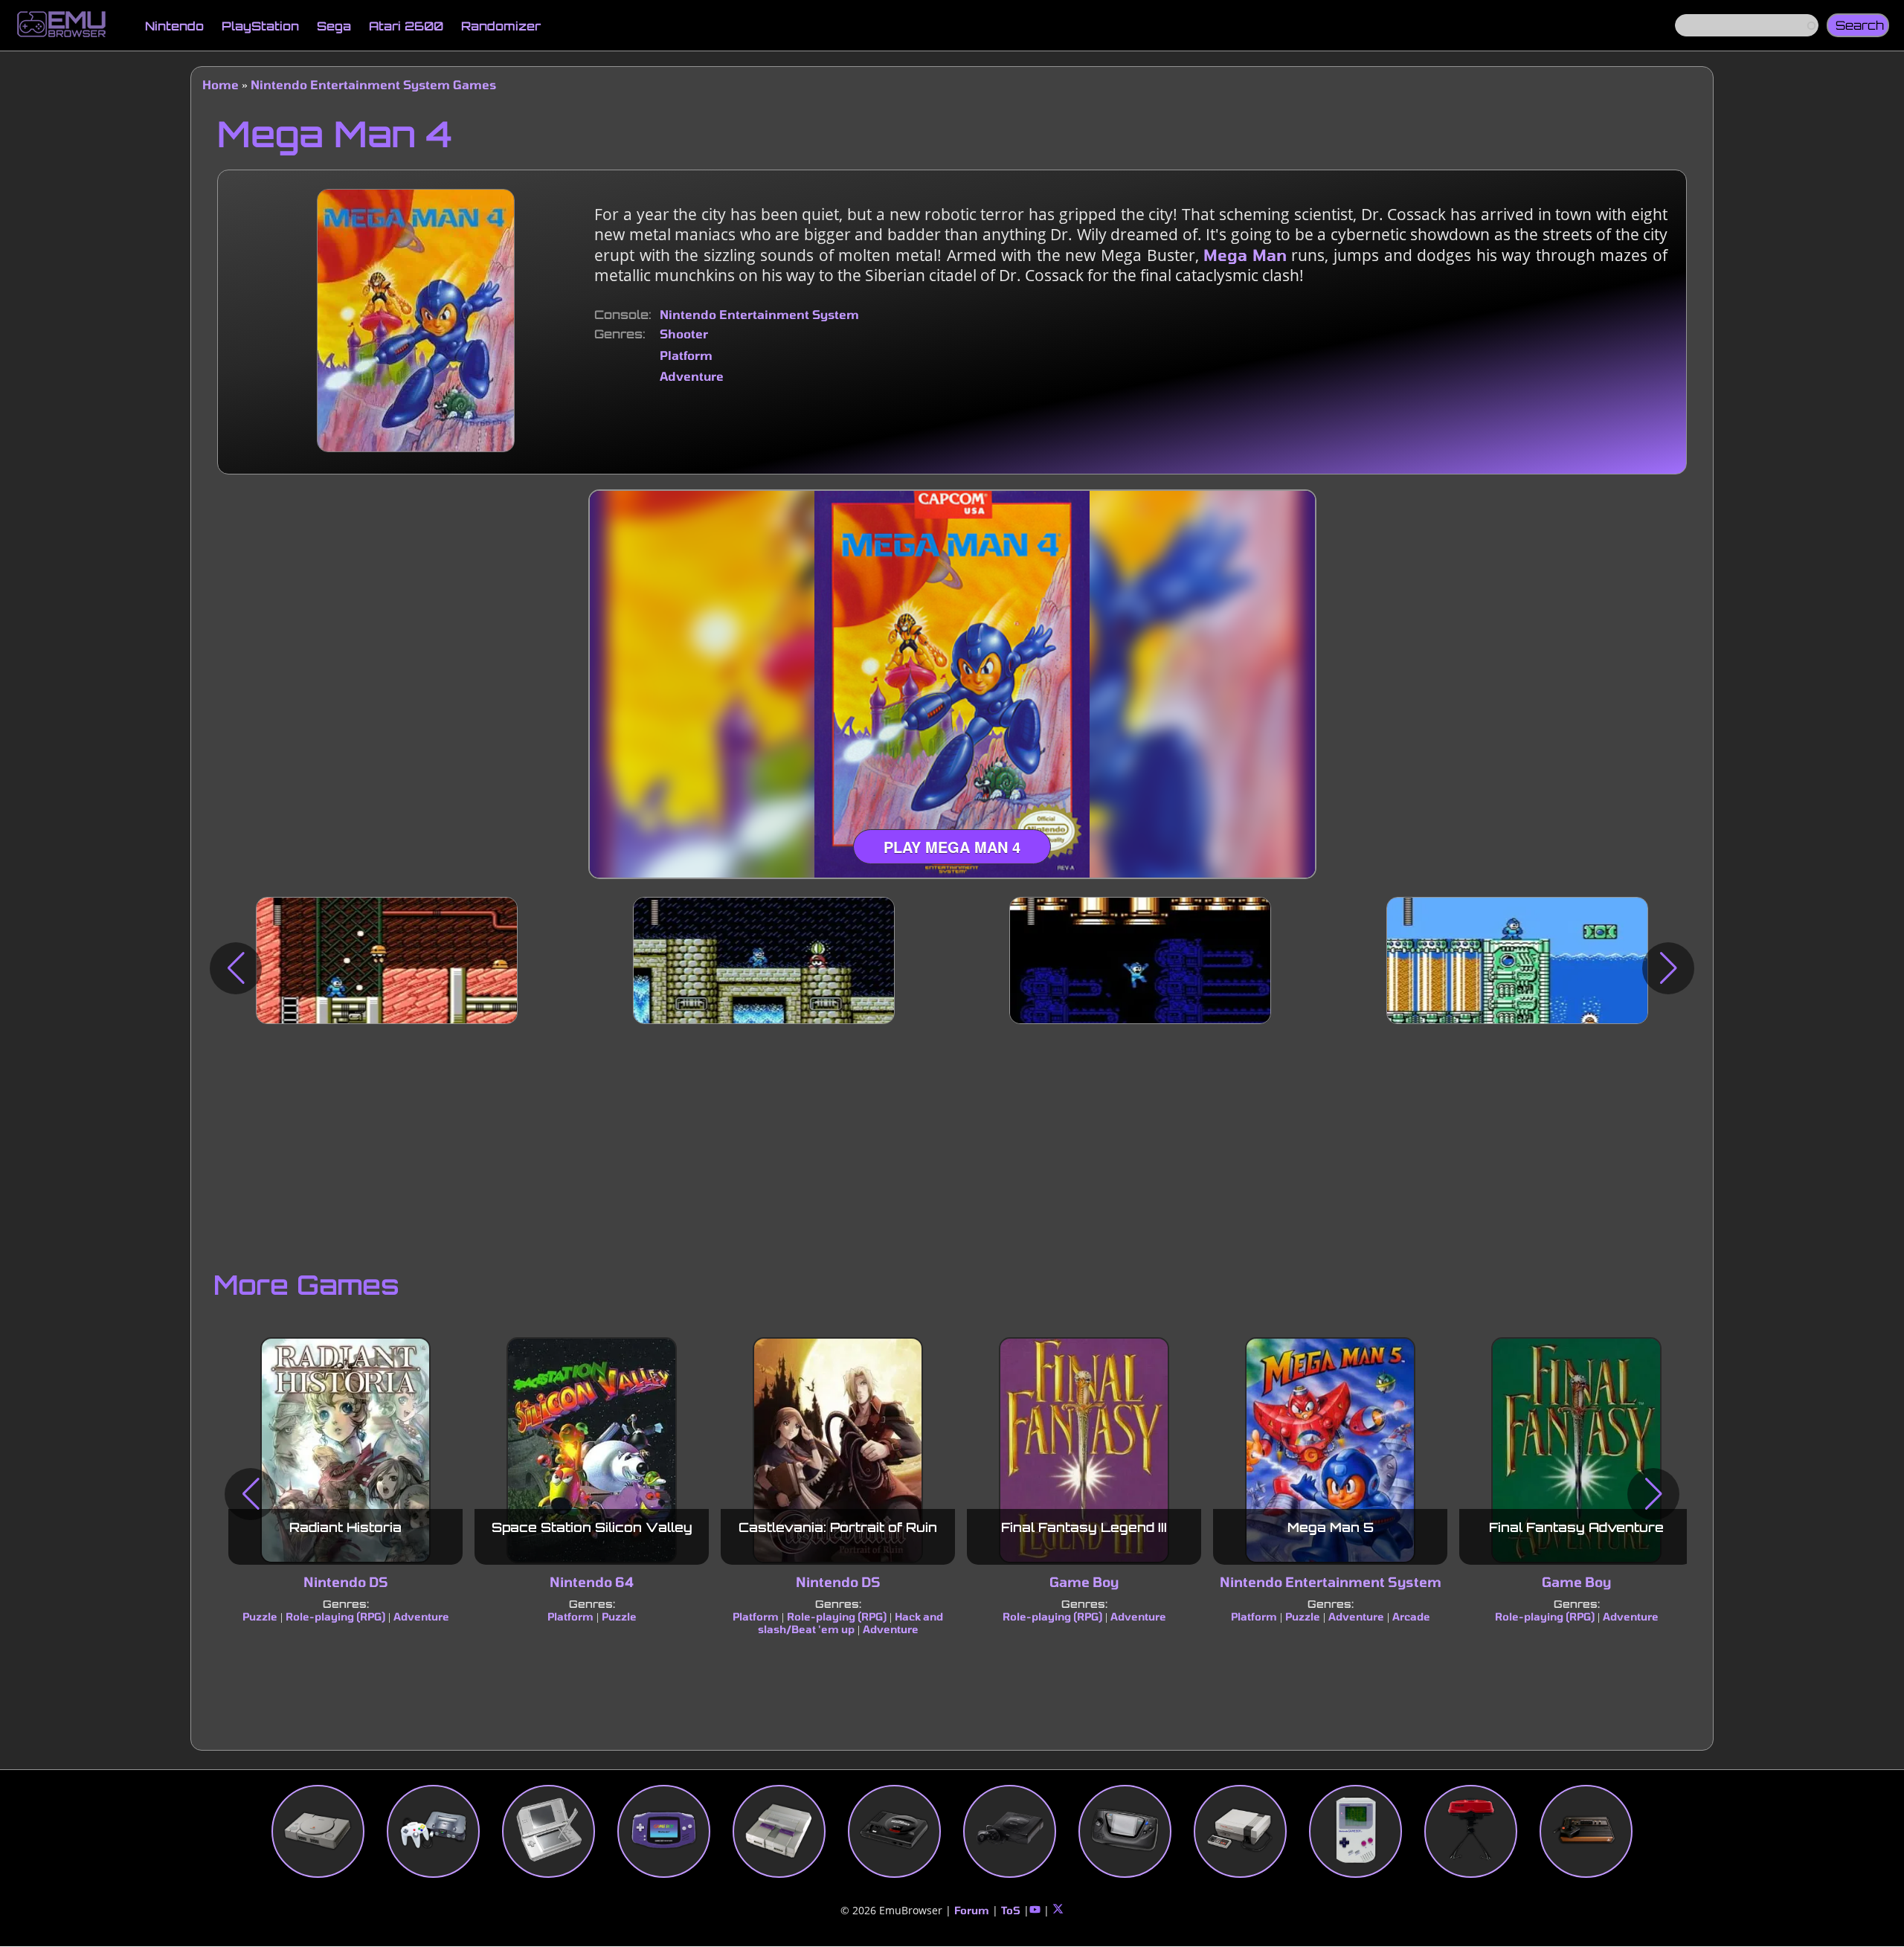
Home (221, 84)
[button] (236, 968)
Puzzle (260, 1616)
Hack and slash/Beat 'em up (851, 1623)
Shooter (684, 334)
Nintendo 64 (592, 1583)
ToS (1011, 1910)
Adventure (692, 376)
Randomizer (501, 26)
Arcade (1411, 1616)
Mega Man (1245, 255)
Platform (686, 355)
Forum (972, 1910)
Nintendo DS (346, 1583)
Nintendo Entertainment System (759, 314)
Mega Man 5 (1331, 1528)
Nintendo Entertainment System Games (373, 84)
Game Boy (1084, 1583)
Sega (334, 26)
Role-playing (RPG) (335, 1616)
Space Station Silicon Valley (592, 1528)
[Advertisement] (952, 1143)
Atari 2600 (406, 26)
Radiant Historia (345, 1528)
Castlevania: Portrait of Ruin (838, 1528)
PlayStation (260, 26)
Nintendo (174, 26)
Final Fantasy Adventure (1576, 1528)
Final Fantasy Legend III (1084, 1528)
